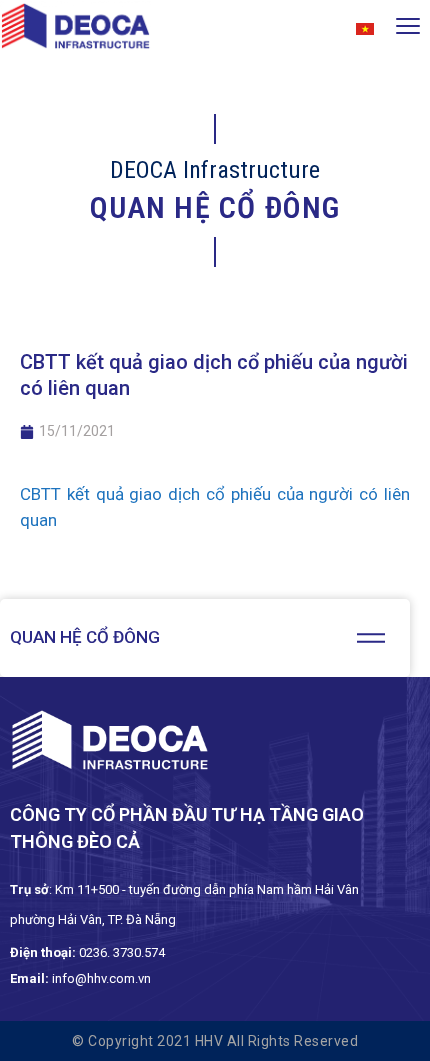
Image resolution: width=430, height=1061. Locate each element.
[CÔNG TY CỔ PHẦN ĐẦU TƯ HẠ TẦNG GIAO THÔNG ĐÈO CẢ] (75, 30)
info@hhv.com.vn (101, 978)
